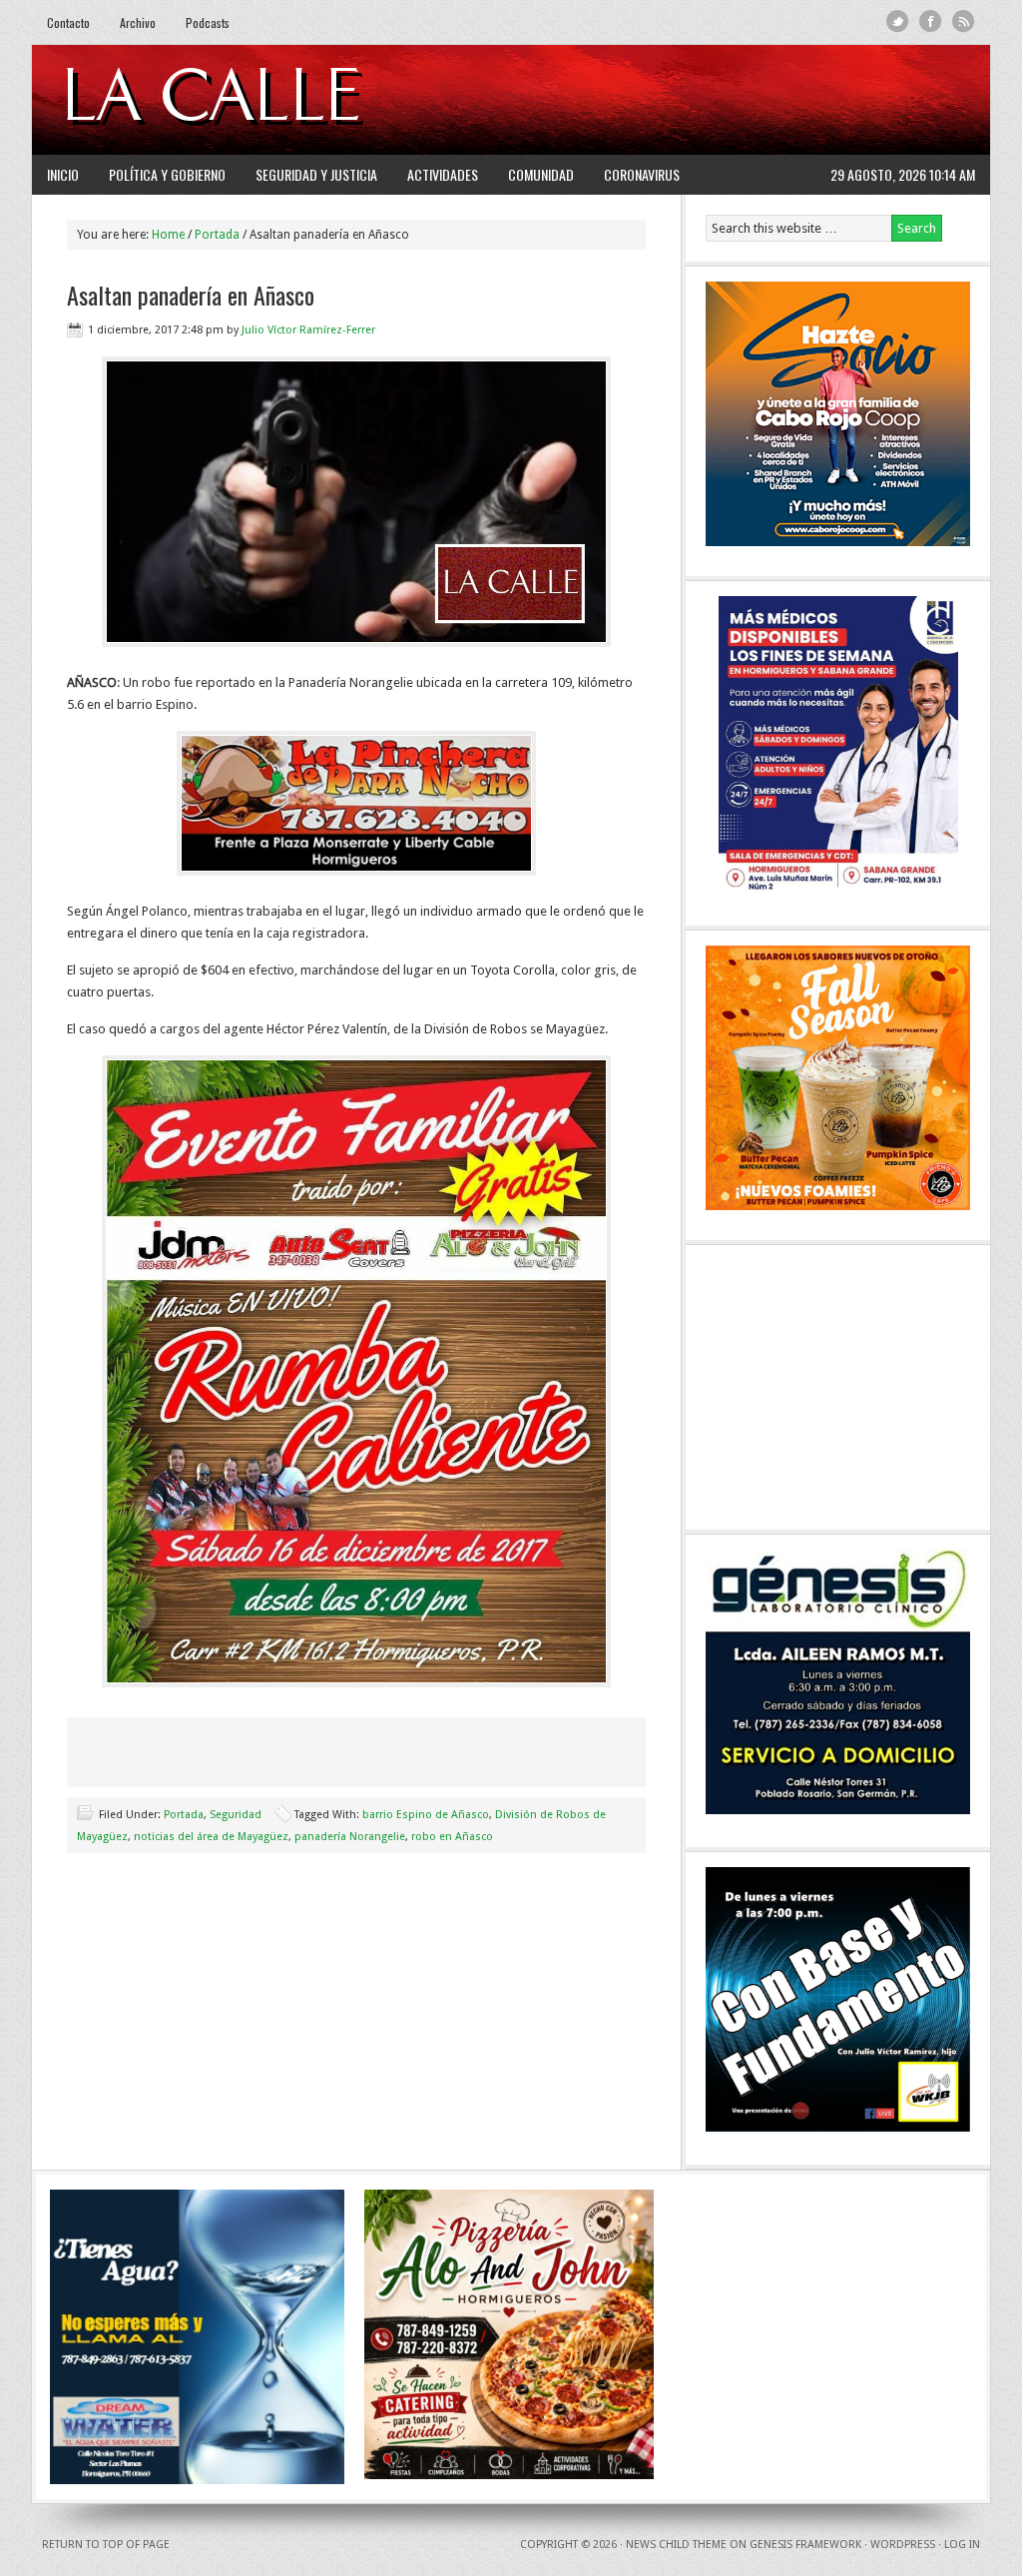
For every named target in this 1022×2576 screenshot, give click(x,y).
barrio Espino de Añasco (426, 1815)
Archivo (138, 22)
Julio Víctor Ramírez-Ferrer (308, 330)
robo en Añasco (452, 1837)
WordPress (903, 2545)
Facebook (931, 21)
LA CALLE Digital (264, 100)
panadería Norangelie (350, 1837)
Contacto (68, 22)
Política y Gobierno (167, 174)
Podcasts (208, 22)
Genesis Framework (805, 2545)
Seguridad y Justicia (316, 174)
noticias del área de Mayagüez (211, 1837)
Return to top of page (106, 2545)
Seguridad (236, 1815)
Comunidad (541, 174)
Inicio (63, 174)
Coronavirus (642, 174)
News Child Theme (676, 2545)
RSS (964, 21)
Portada (184, 1815)
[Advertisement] (732, 100)
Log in (962, 2545)
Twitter (898, 21)
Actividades (443, 174)
